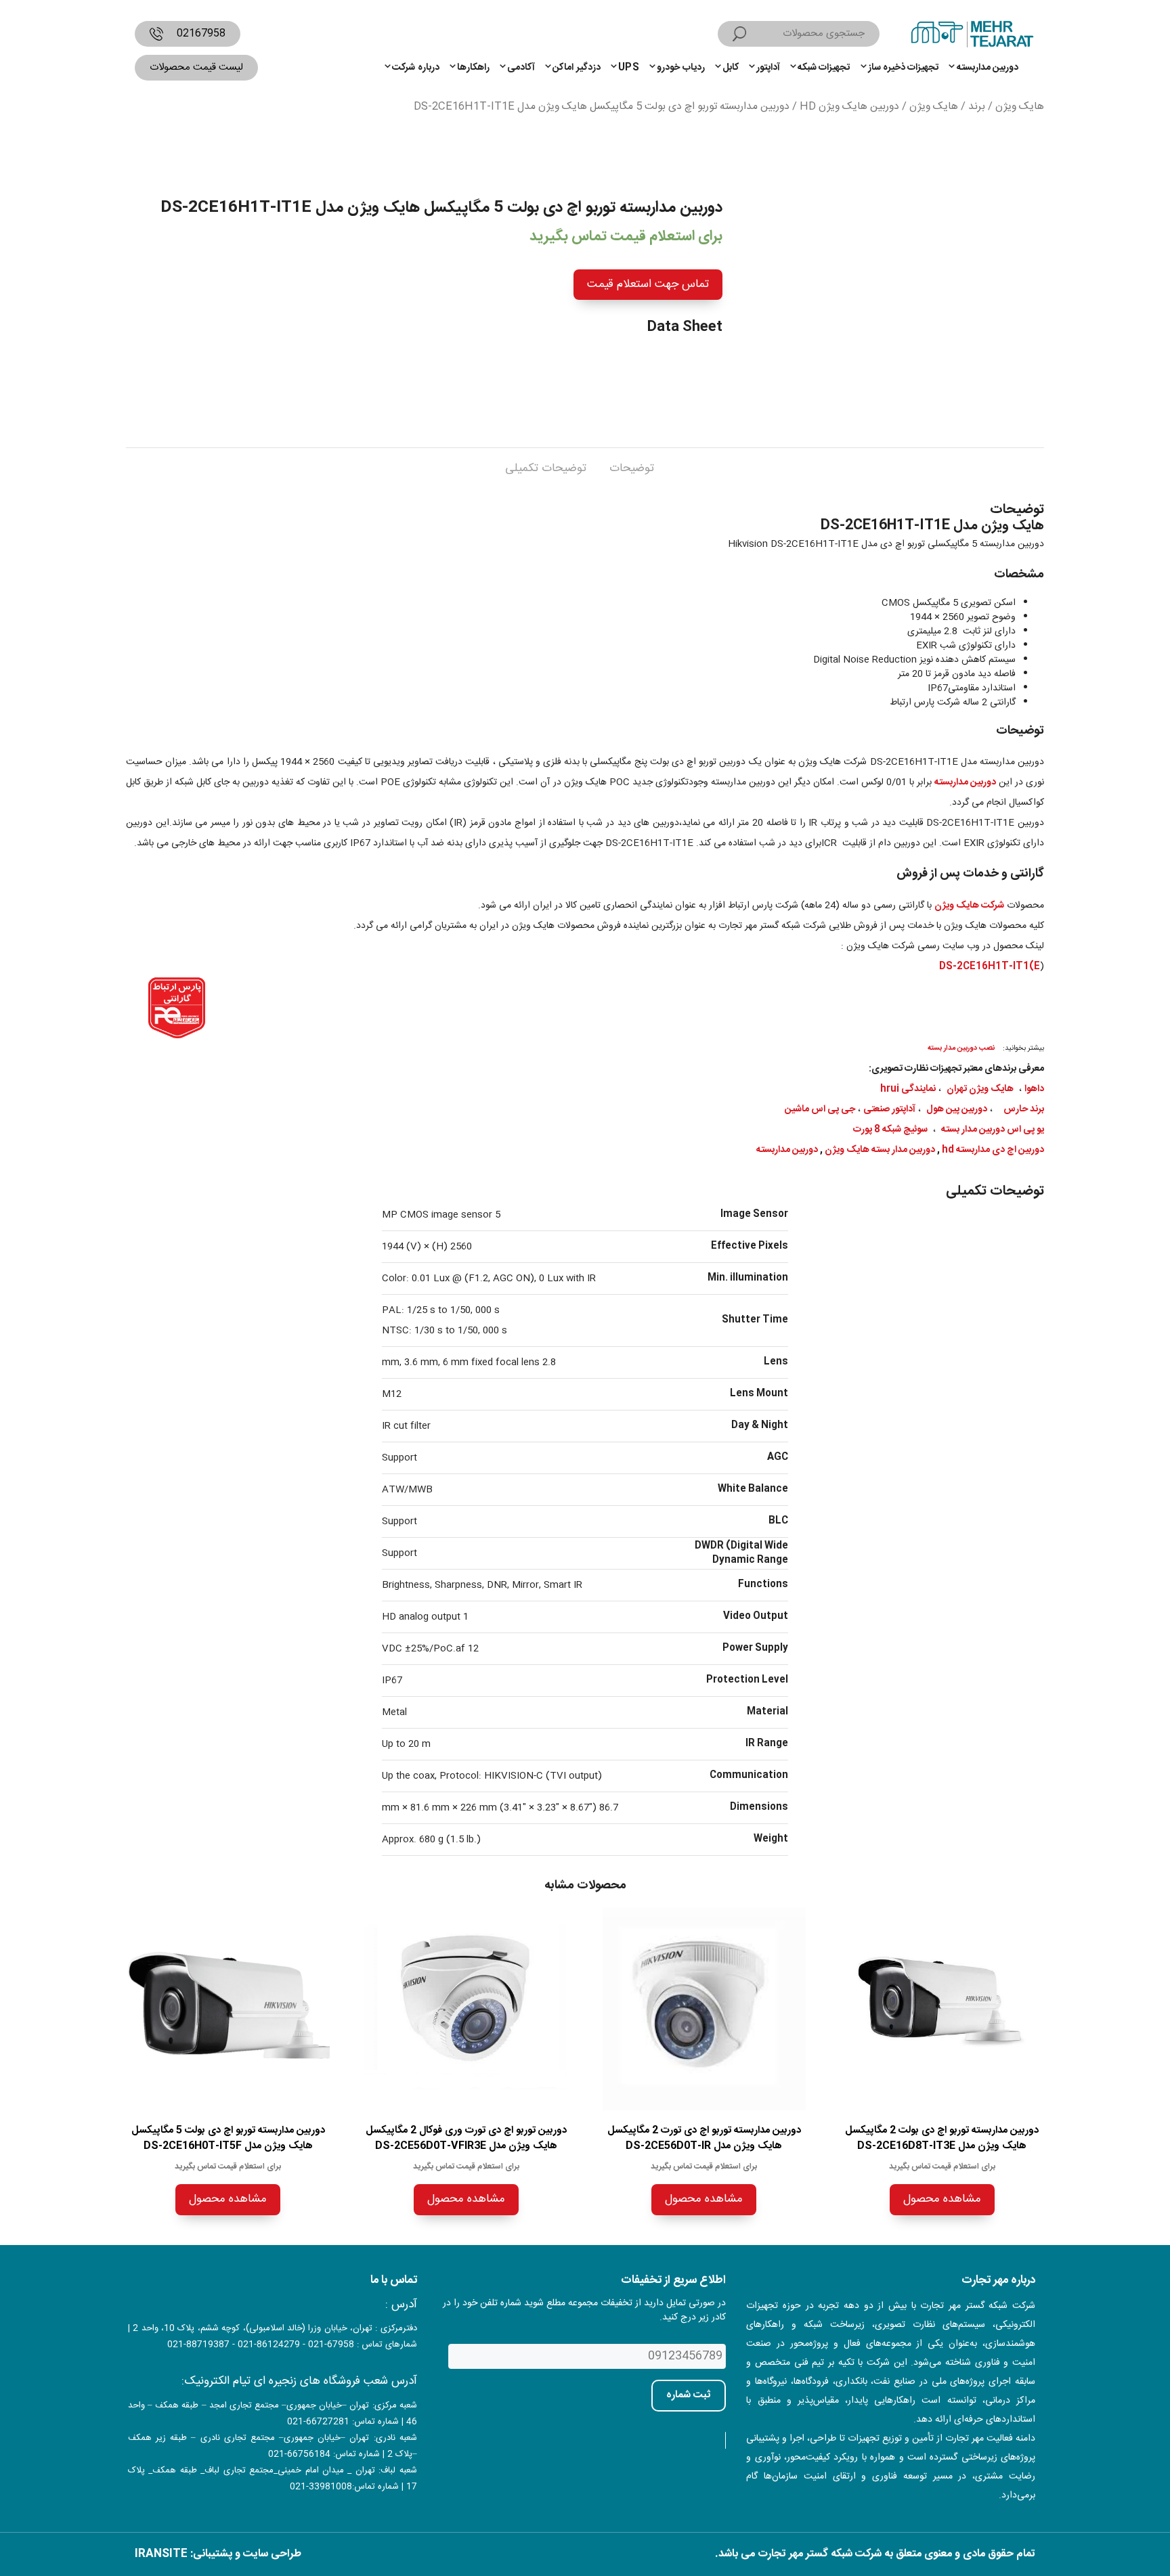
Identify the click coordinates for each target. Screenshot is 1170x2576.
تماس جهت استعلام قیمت (648, 284)
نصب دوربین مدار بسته (961, 1048)
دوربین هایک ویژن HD (849, 107)
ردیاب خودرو (680, 68)
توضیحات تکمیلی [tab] (546, 468)
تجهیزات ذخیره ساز (904, 68)
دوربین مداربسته (988, 68)
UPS (629, 68)
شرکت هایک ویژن (969, 906)
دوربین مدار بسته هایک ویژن (880, 1150)
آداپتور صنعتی (889, 1109)
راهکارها (473, 68)
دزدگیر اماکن (576, 68)
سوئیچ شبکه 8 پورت (890, 1130)
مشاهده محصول (942, 2199)
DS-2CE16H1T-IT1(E (990, 967)
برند (977, 107)
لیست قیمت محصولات (196, 67)
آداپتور (768, 68)
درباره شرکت (415, 68)
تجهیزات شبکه (824, 68)
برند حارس (1024, 1109)
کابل (731, 68)
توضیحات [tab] (632, 468)
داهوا (1034, 1089)
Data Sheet (685, 327)
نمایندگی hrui (908, 1089)
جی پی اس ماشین (820, 1109)
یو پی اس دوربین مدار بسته (993, 1130)
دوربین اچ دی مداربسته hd (993, 1150)
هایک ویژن (1020, 107)
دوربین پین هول (957, 1109)
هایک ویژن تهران (980, 1089)
